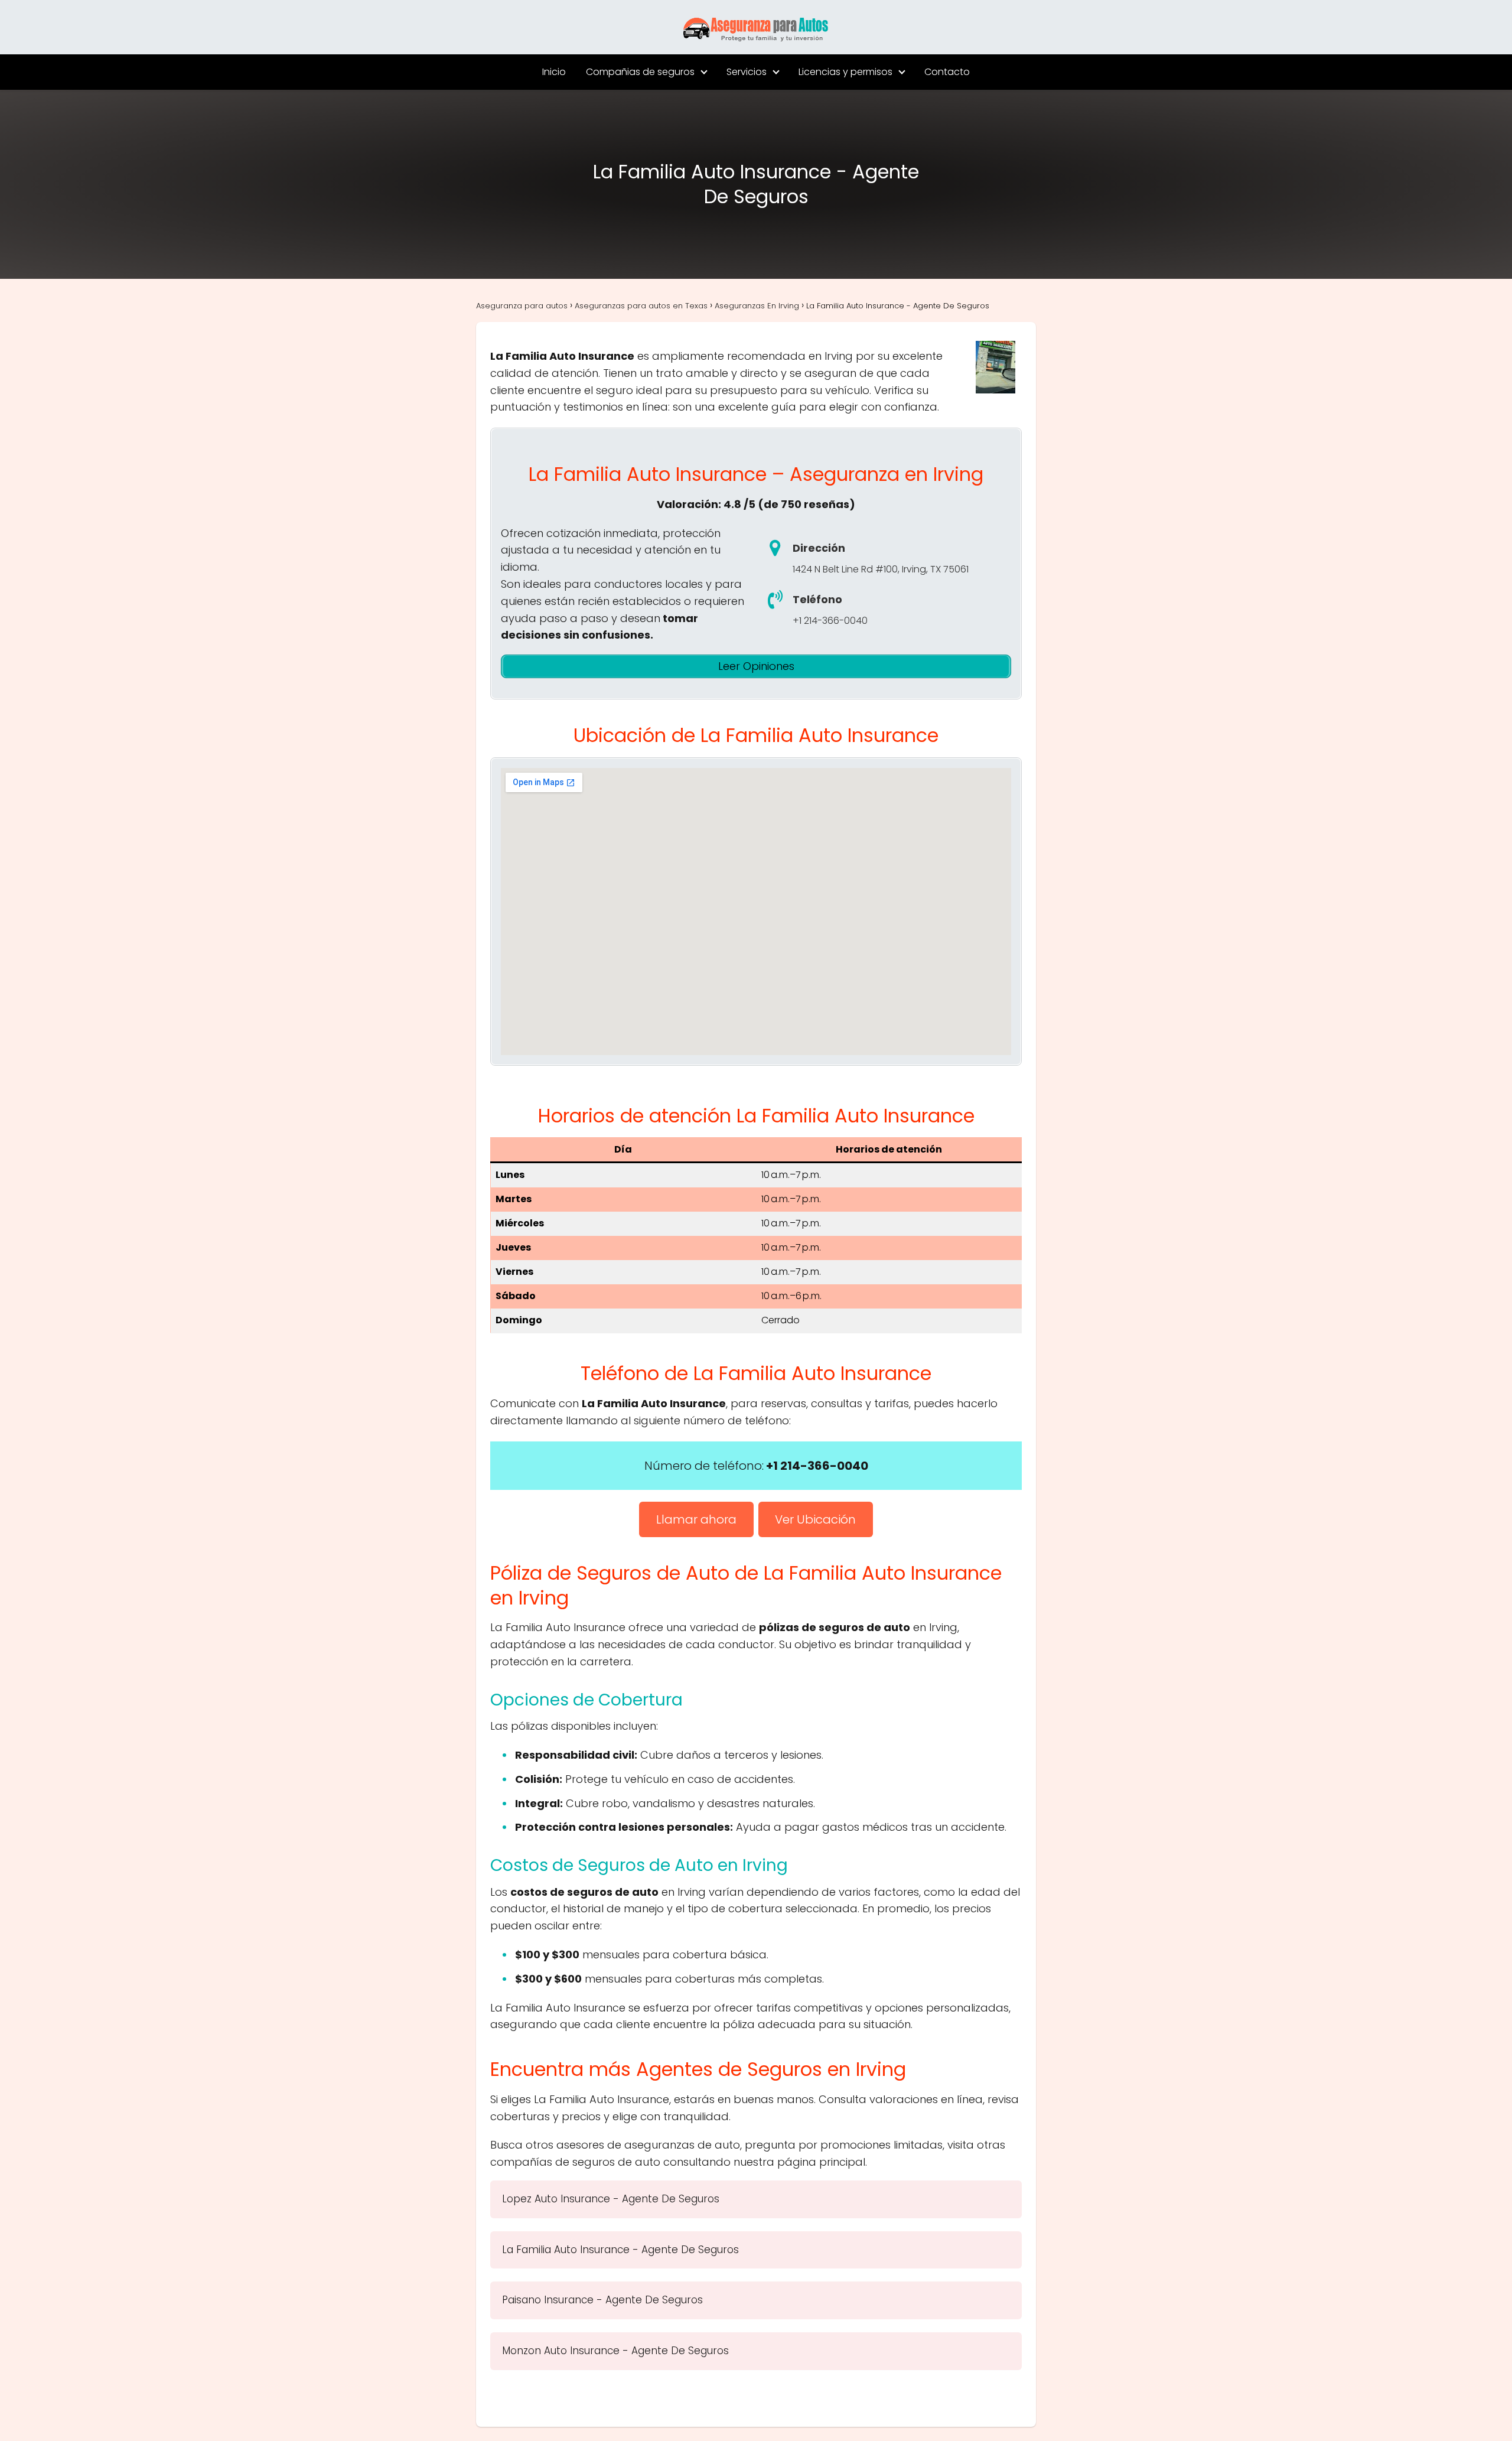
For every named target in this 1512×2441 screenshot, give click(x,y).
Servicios (747, 72)
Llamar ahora (696, 1519)
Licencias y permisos (845, 72)
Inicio (554, 72)
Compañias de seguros (640, 72)
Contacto (947, 72)
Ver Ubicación (815, 1519)
